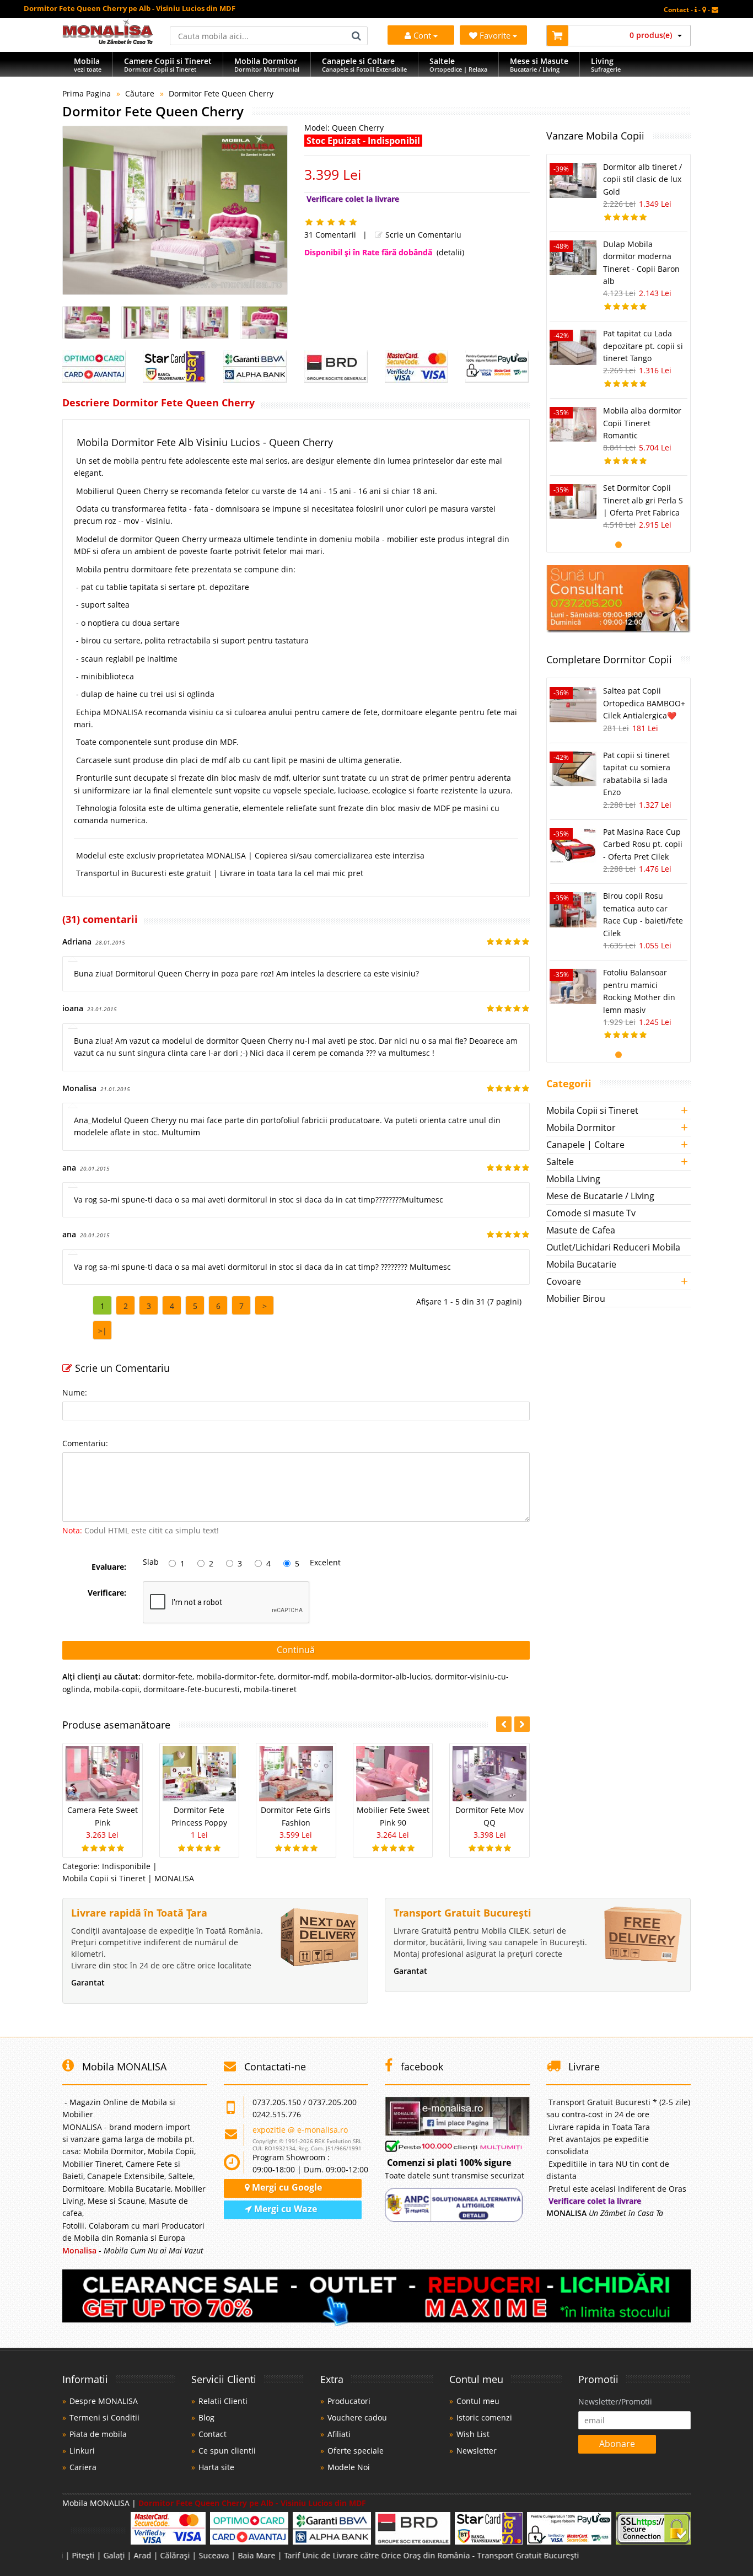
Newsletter (477, 2451)
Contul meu (478, 2401)
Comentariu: (85, 1443)
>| (103, 1331)
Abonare (617, 2444)
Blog (206, 2417)
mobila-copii (117, 1689)
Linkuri (82, 2451)
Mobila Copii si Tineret (592, 1110)
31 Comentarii (330, 235)
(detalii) (450, 252)
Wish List (473, 2434)
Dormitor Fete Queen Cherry (221, 93)
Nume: (75, 1392)
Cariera (83, 2467)
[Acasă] (108, 41)
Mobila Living (573, 1179)
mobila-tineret (270, 1689)
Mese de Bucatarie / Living (600, 1196)
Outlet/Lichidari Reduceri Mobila (613, 1247)
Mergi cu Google (286, 2187)
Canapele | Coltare (585, 1145)
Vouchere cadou (357, 2417)
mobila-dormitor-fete (235, 1676)
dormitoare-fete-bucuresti (192, 1689)
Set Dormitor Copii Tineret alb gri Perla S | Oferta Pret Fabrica (643, 500)
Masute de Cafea (581, 1230)
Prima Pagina (87, 93)
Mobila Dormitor (581, 1128)
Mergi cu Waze (284, 2209)
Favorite (496, 35)
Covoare (564, 1281)
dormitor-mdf (303, 1676)
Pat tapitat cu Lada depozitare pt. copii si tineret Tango (643, 346)
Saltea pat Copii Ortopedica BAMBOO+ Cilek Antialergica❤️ (644, 703)
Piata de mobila (98, 2434)
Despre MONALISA (104, 2401)
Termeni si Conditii (104, 2417)
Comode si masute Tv (591, 1213)
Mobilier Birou (576, 1298)
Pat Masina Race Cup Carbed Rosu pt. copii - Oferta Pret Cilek (643, 844)
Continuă (296, 1650)
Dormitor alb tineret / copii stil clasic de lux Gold (642, 179)
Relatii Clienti (223, 2401)
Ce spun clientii (227, 2451)
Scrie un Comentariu (422, 235)
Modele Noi (349, 2467)
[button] (522, 1724)
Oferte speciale (356, 2451)
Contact (213, 2434)
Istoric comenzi (484, 2417)
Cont (422, 35)
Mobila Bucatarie (581, 1264)
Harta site (216, 2467)
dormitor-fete (168, 1676)
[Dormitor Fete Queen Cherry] (175, 210)
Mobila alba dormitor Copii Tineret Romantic (642, 423)
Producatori (349, 2401)
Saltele (560, 1162)
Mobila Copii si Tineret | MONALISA (128, 1878)
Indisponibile (126, 1866)
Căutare (140, 93)
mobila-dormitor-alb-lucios (381, 1676)
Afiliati (339, 2434)
